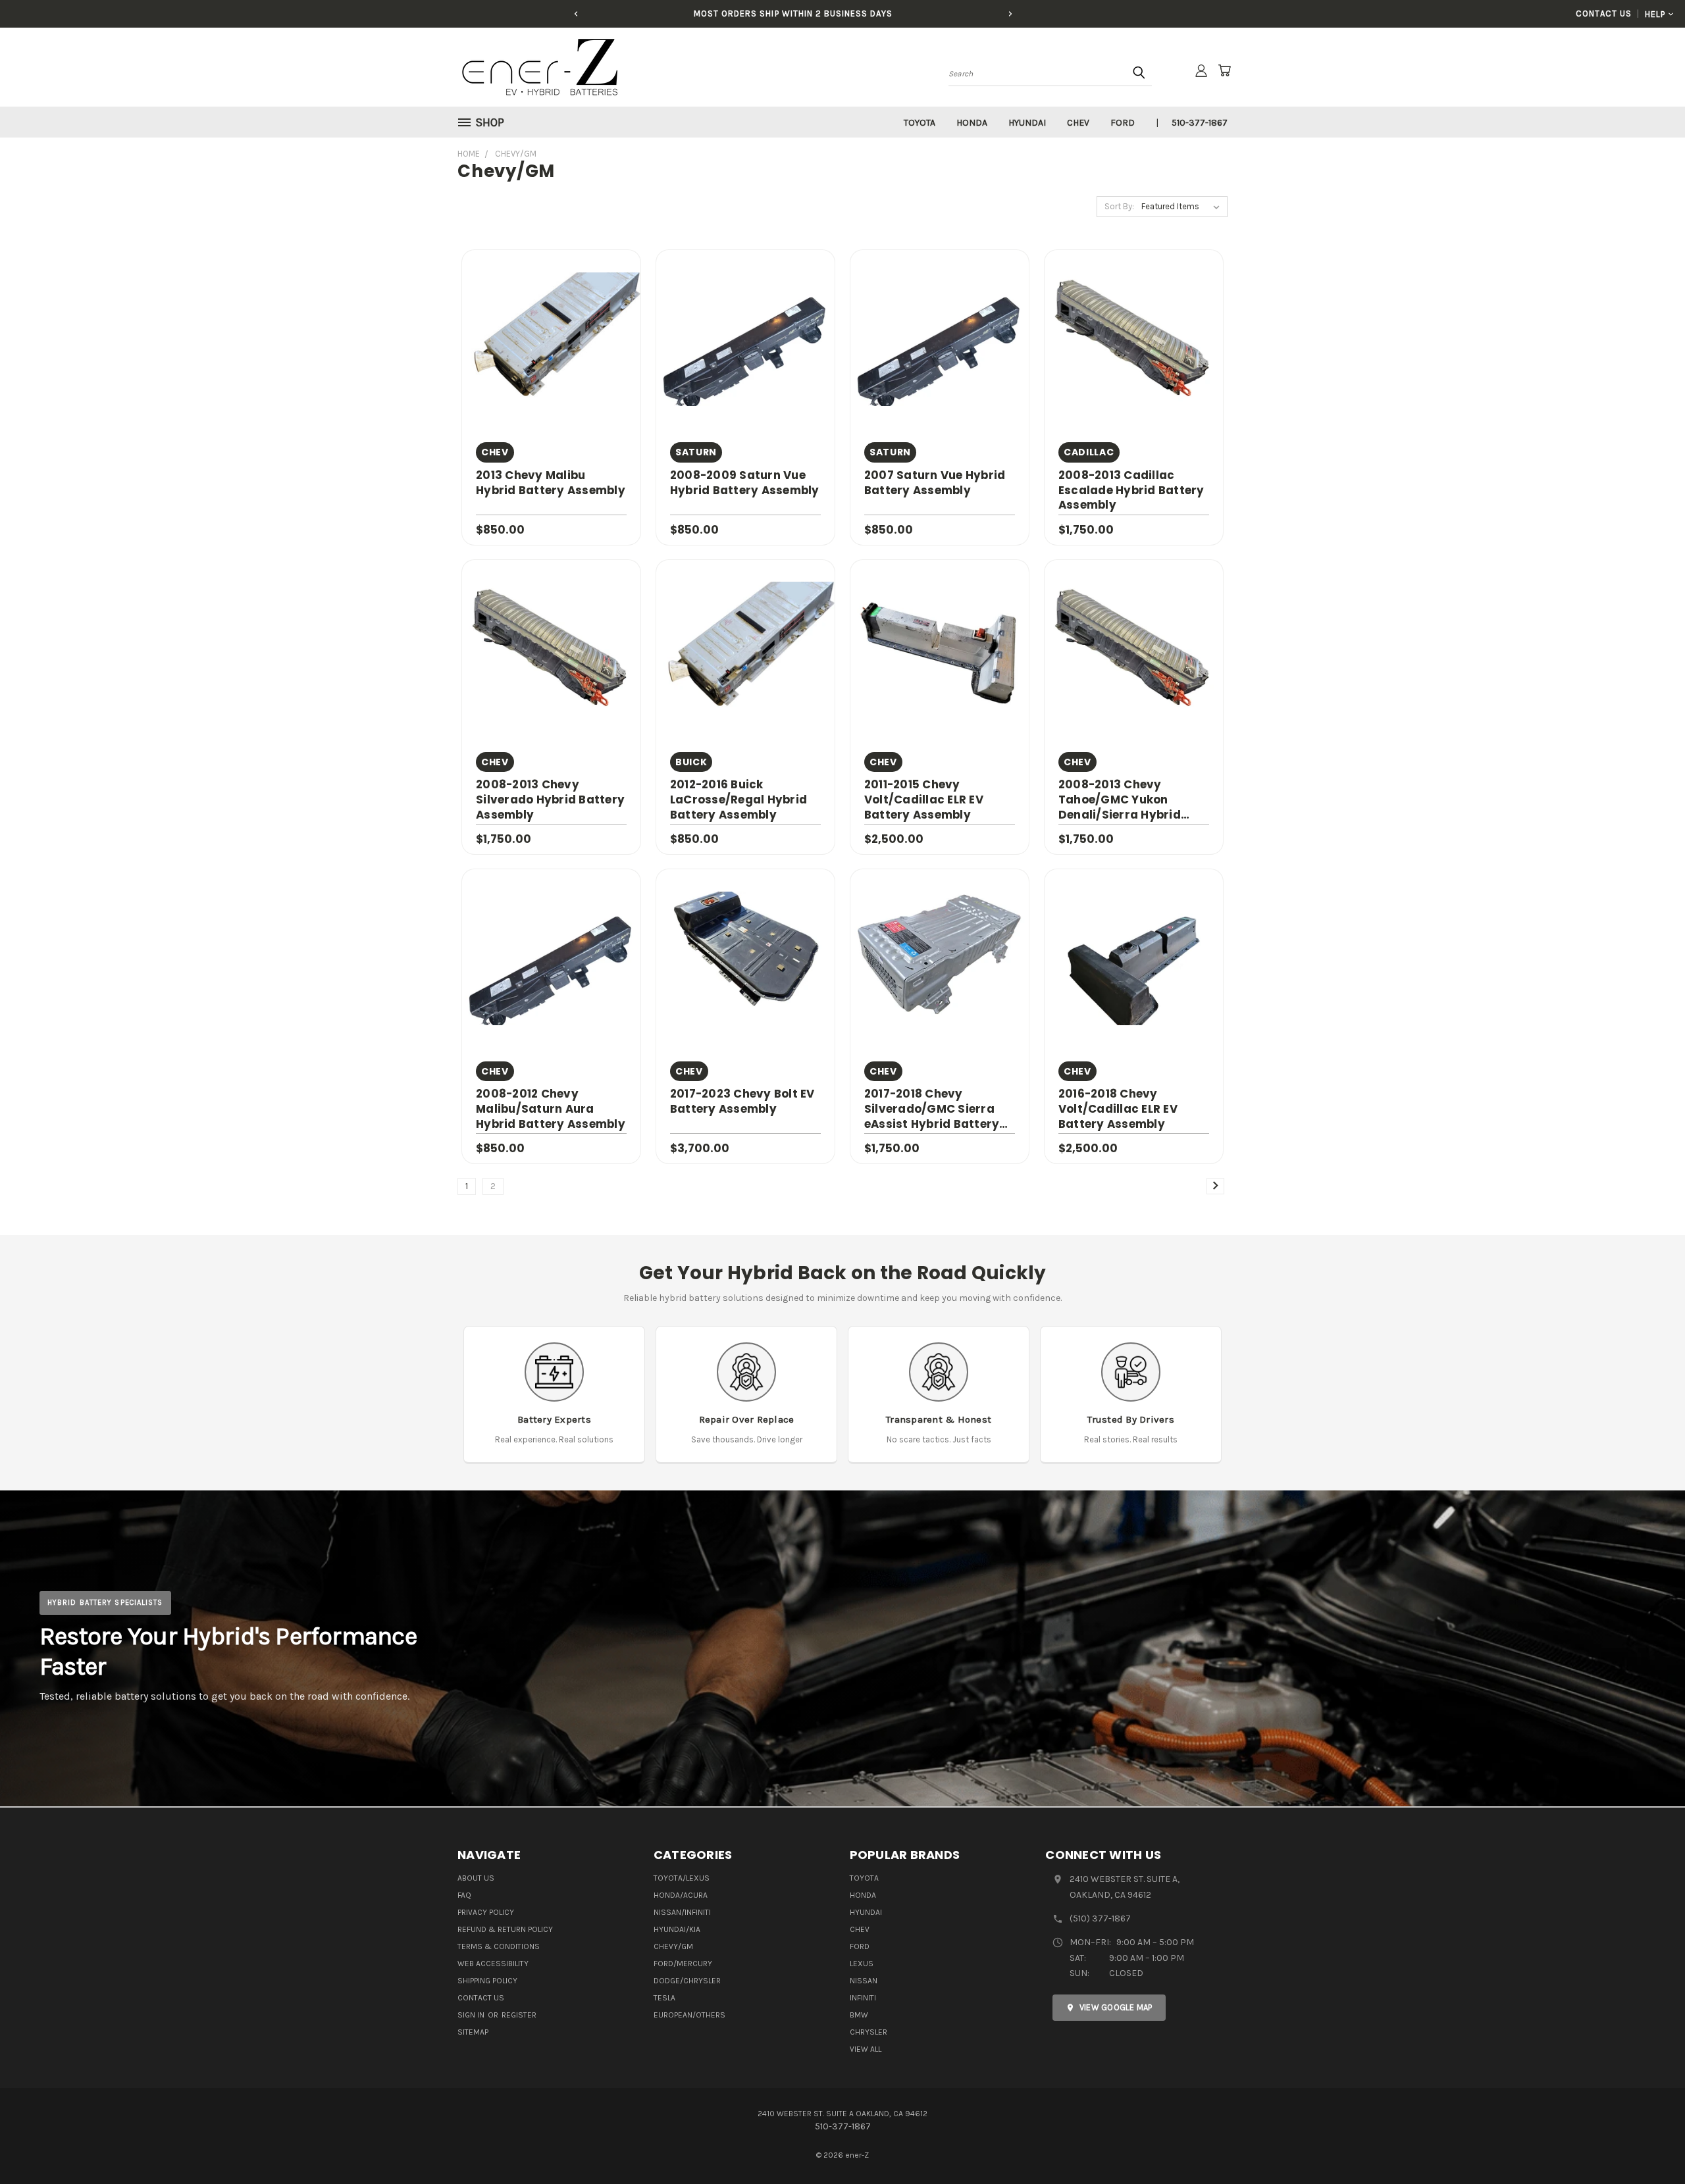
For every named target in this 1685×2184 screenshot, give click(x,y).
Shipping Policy (487, 1981)
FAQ (464, 1895)
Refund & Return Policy (505, 1929)
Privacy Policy (486, 1912)
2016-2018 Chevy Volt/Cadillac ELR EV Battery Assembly (1118, 1109)
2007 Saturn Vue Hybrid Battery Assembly (935, 483)
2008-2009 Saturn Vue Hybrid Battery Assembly (745, 483)
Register (519, 2015)
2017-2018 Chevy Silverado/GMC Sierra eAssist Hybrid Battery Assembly (932, 1109)
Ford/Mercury (683, 1964)
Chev (1078, 123)
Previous (1650, 2143)
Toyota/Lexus (682, 1878)
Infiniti (863, 1998)
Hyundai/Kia (677, 1929)
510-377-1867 (1200, 123)
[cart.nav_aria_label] (1224, 70)
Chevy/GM (673, 1946)
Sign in (472, 2015)
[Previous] (576, 14)
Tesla (664, 1998)
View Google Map (1116, 2007)
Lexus (862, 1964)
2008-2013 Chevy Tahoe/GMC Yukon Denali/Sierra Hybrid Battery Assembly (1120, 800)
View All (866, 2049)
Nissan (864, 1981)
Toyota (920, 123)
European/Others (689, 2015)
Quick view (551, 312)
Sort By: (1119, 206)
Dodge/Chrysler (687, 1981)
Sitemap (473, 2032)
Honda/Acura (681, 1895)
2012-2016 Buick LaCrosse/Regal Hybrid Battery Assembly (739, 800)
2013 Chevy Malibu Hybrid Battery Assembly (551, 483)
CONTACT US (1603, 13)
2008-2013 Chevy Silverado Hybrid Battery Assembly (550, 800)
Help (1655, 14)
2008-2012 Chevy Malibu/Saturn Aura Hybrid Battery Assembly (551, 1109)
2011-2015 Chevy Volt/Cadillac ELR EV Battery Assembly (924, 800)
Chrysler (868, 2032)
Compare (547, 338)
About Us (476, 1878)
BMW (859, 2015)
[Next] (1010, 14)
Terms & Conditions (499, 1946)
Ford (1123, 123)
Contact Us (481, 1998)
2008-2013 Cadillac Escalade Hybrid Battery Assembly (1131, 490)
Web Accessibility (493, 1964)
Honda (972, 123)
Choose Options (552, 362)
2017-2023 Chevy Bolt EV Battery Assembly (742, 1101)
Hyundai (1027, 123)
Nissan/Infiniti (682, 1912)
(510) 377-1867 (1100, 1918)
